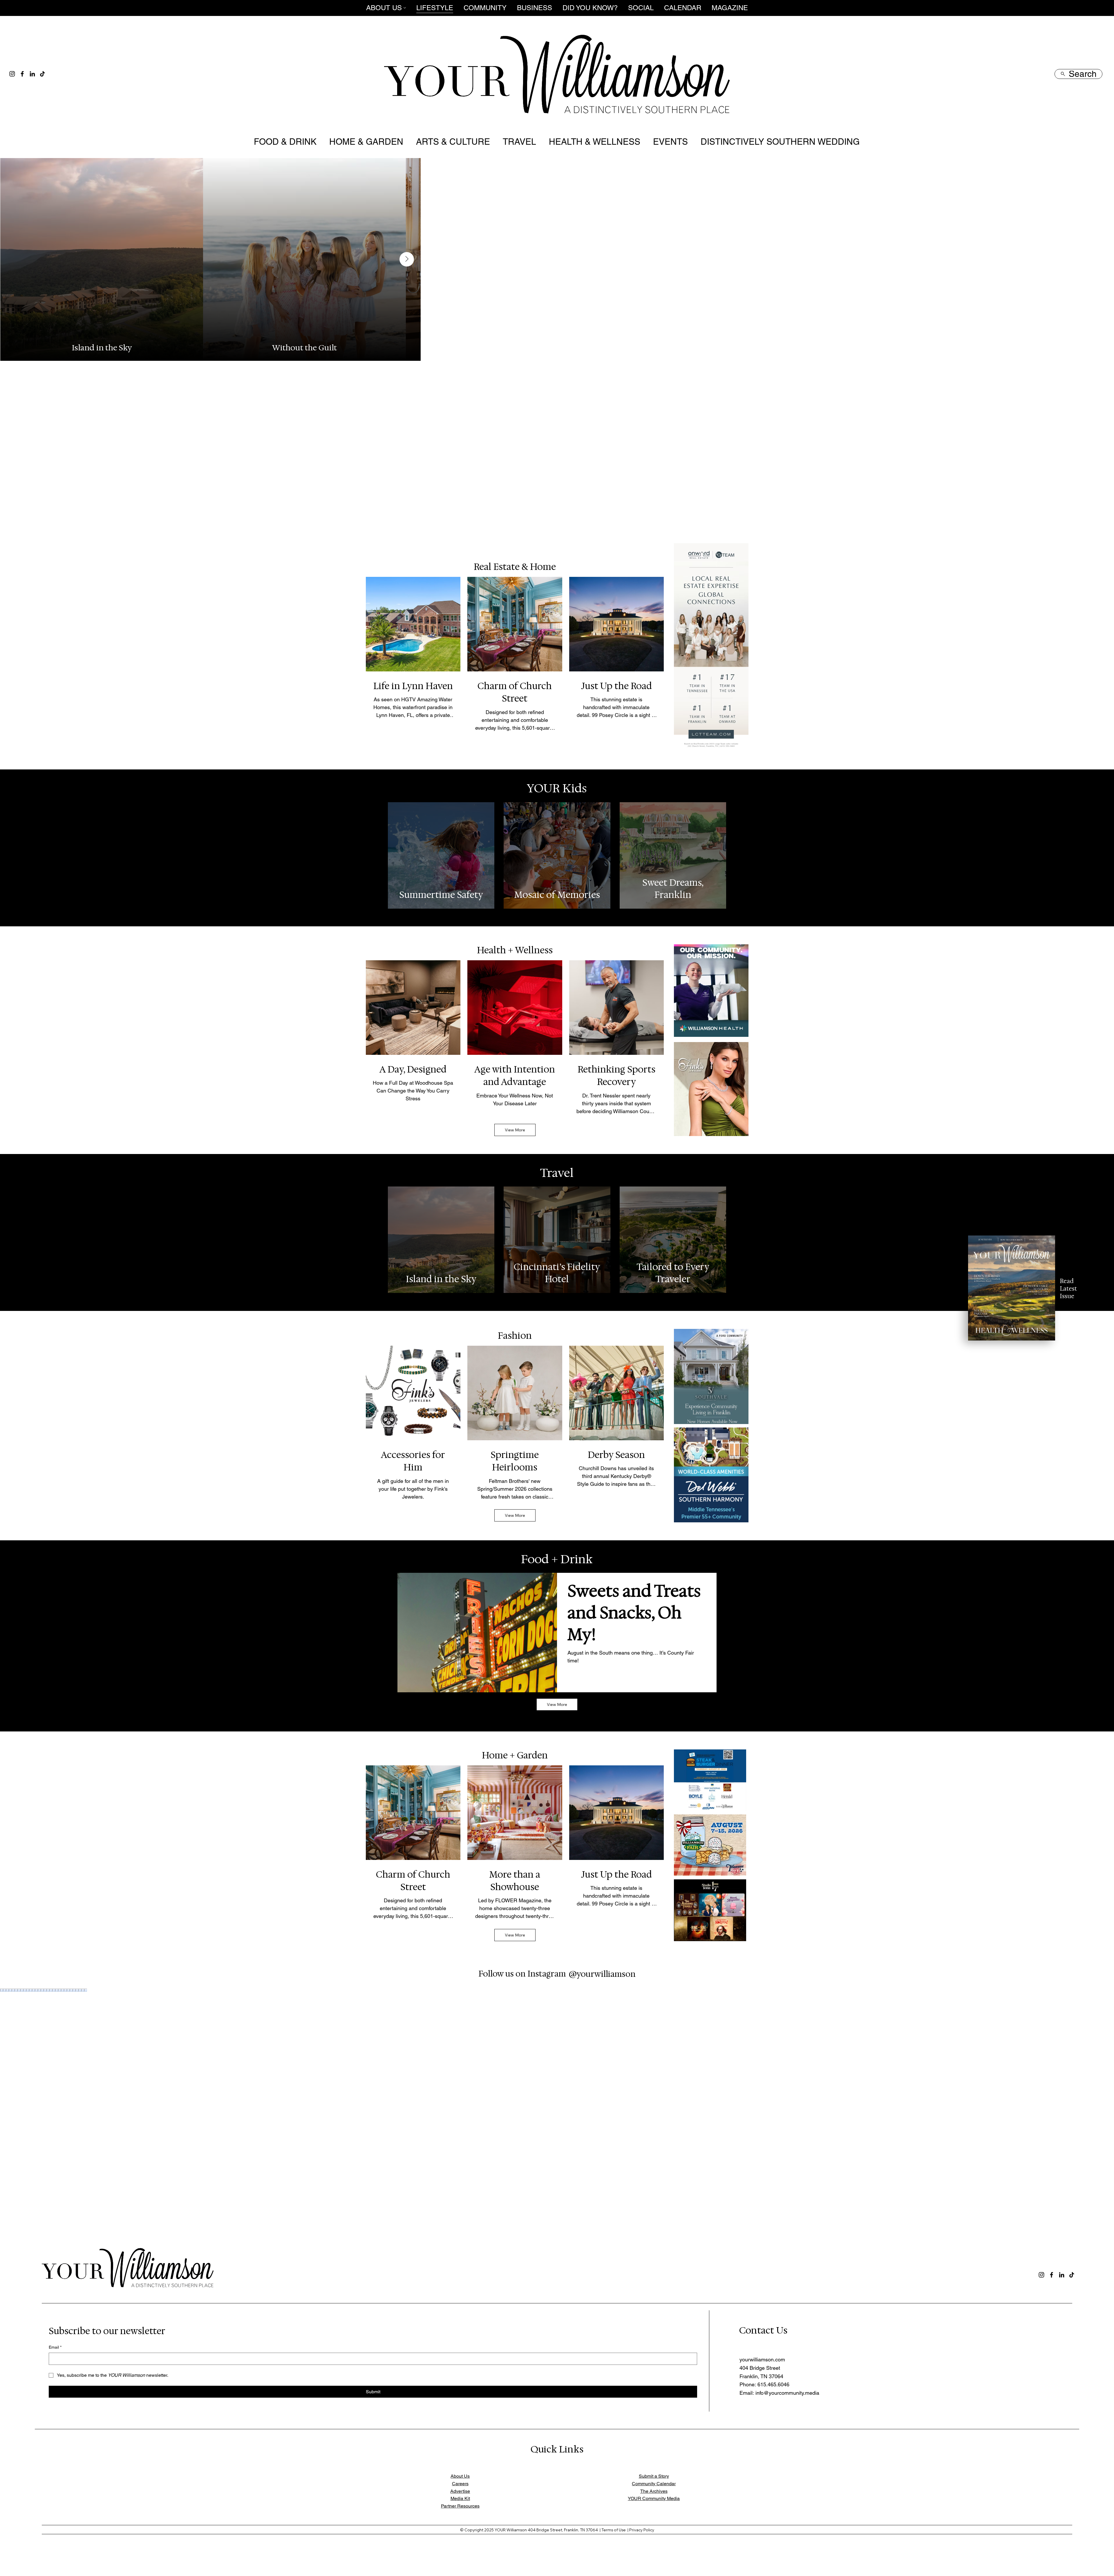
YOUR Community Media (654, 2498)
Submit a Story (654, 2476)
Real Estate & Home (515, 567)
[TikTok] (43, 74)
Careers (460, 2484)
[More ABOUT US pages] (405, 8)
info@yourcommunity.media (787, 2393)
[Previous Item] (14, 345)
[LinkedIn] (32, 74)
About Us (460, 2476)
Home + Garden (515, 1755)
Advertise (460, 2491)
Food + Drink (557, 1559)
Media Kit (460, 2498)
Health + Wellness (515, 950)
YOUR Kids (557, 788)
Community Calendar (654, 2484)
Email (55, 2347)
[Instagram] (12, 74)
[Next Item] (1100, 345)
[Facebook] (22, 74)
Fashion (515, 1336)
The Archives (654, 2491)
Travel (557, 1173)
